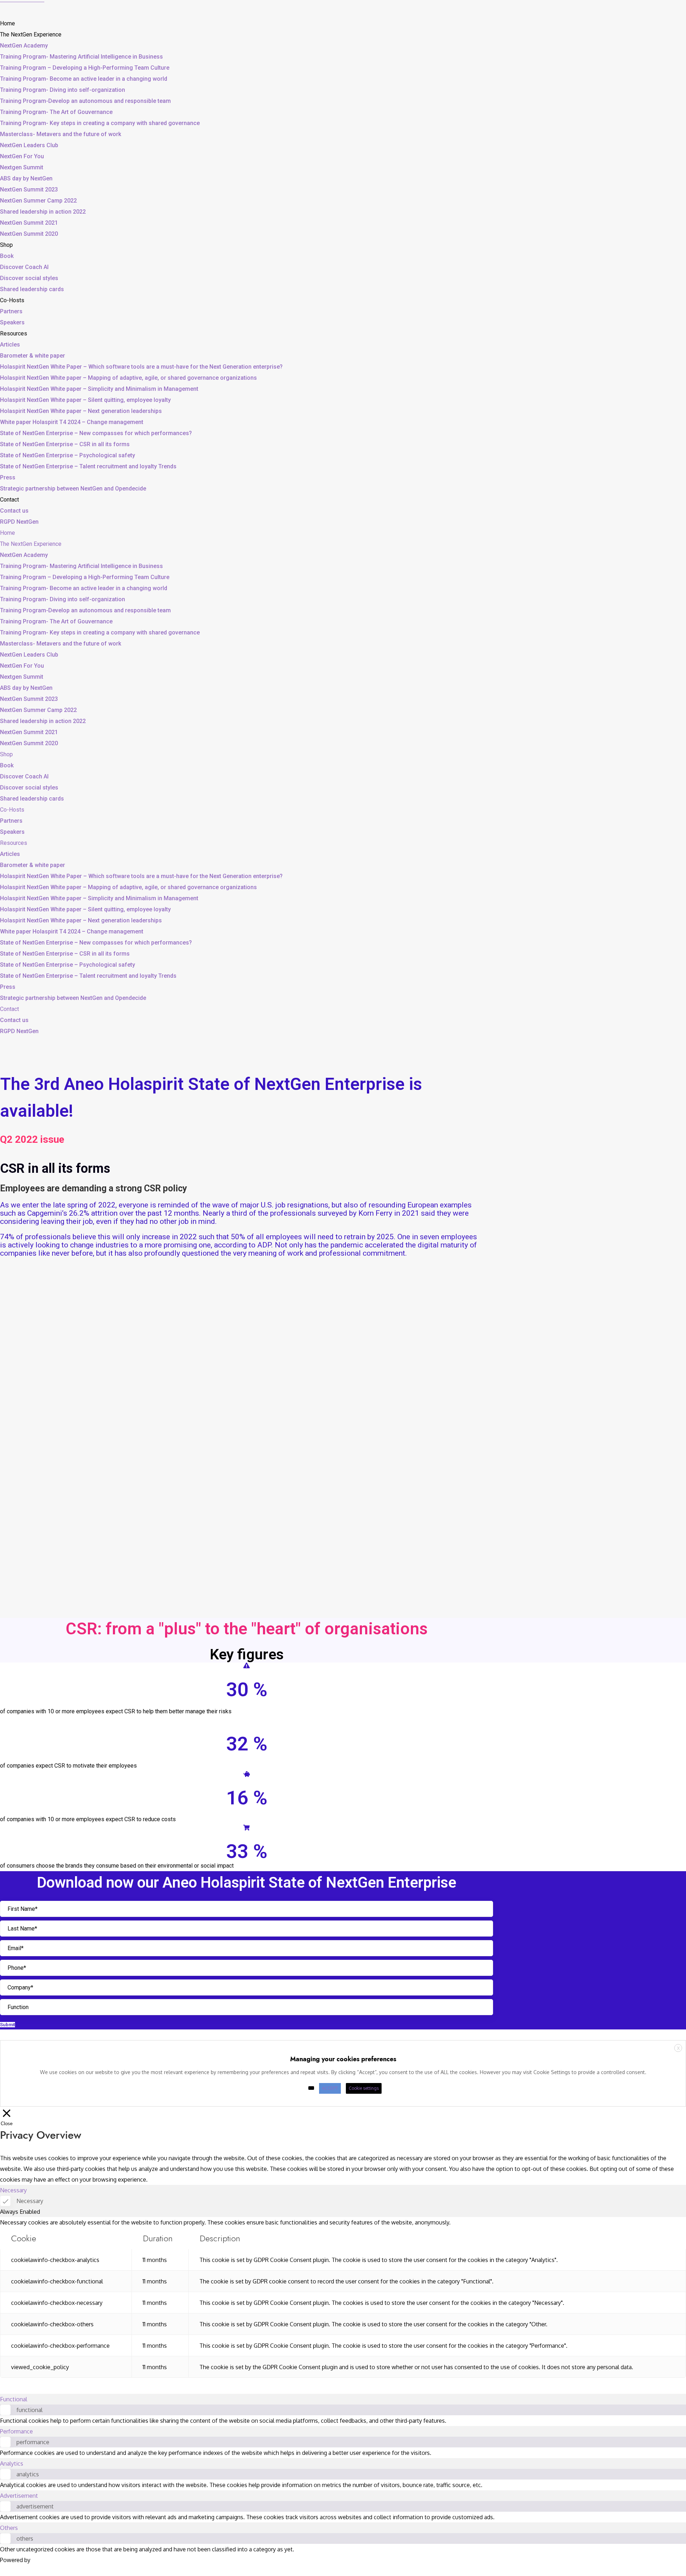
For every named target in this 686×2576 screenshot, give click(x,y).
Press (8, 477)
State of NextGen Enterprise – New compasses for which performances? (96, 433)
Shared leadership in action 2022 (43, 212)
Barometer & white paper (33, 356)
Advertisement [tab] (19, 2496)
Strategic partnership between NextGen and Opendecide (73, 489)
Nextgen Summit (22, 167)
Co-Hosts (12, 300)
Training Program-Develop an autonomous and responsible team (85, 101)
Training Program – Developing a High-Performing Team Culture (85, 68)
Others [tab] (9, 2528)
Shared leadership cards (32, 289)
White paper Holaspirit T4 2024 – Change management (72, 422)
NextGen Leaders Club (29, 145)
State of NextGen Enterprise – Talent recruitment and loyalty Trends (88, 466)
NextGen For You (22, 156)
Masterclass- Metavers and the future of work (61, 134)
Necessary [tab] (13, 2190)
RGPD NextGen (19, 522)
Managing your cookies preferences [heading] (343, 2059)
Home (8, 23)
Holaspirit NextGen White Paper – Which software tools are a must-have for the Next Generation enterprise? (141, 367)
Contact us (14, 511)
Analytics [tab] (12, 2463)
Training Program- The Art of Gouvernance (56, 112)
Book (7, 256)
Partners (11, 311)
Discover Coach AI (24, 267)
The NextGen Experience (31, 34)
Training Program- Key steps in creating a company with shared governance (100, 123)
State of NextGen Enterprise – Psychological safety (68, 455)
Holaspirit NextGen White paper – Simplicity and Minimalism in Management (99, 389)
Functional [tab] (14, 2399)
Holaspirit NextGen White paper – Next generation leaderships (81, 411)
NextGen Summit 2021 (29, 223)
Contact (9, 500)
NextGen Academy (24, 46)
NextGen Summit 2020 (29, 234)
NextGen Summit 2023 (29, 190)
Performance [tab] (16, 2431)
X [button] (678, 2048)
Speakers (12, 322)
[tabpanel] (343, 2297)
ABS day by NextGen (26, 178)
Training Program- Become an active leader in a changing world (84, 79)
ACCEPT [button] (330, 2088)
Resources (14, 333)
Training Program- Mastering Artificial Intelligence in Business (81, 57)
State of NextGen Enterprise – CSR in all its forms (65, 444)
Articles (10, 345)
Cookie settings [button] (364, 2088)
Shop (6, 245)
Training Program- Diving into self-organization (63, 90)
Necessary (30, 2201)
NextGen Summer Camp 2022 (38, 201)
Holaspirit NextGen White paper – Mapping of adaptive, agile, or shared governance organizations (128, 378)
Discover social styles (29, 278)
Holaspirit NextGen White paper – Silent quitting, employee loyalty (85, 400)
